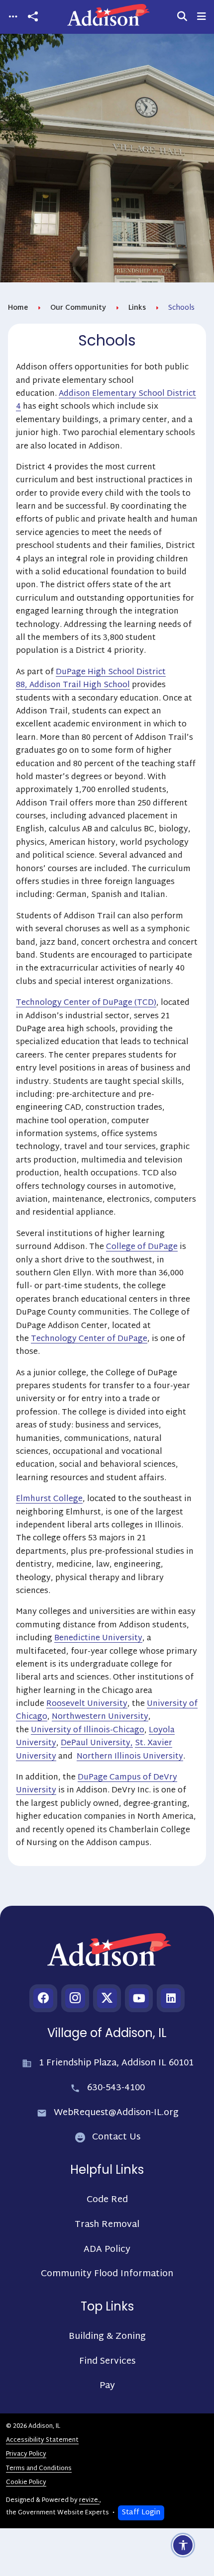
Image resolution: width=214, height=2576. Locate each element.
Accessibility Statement (42, 2440)
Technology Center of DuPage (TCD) (86, 1003)
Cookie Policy (26, 2483)
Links (137, 308)
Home (18, 308)
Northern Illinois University (130, 1757)
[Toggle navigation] (13, 17)
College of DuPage (142, 1247)
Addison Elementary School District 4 (106, 400)
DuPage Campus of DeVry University (97, 1784)
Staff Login (141, 2513)
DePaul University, (97, 1743)
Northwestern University (100, 1717)
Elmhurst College (49, 1499)
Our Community (78, 308)
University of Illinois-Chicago (88, 1731)
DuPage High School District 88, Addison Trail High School (91, 679)
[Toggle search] (182, 17)
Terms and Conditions (39, 2469)
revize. (89, 2500)
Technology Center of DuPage (89, 1339)
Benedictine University (98, 1639)
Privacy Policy (26, 2454)
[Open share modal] (33, 17)
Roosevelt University (87, 1704)
